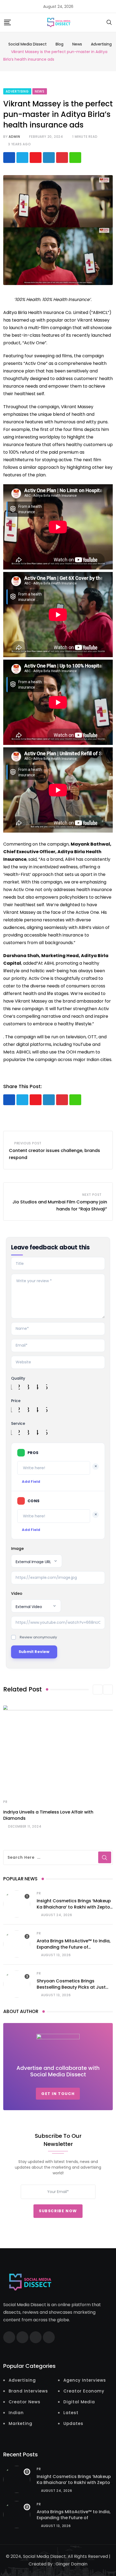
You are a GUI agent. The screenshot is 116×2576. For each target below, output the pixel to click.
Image (17, 1549)
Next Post (92, 1195)
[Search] (109, 22)
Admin (14, 137)
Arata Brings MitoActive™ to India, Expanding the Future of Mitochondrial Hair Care (74, 1947)
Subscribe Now (58, 2211)
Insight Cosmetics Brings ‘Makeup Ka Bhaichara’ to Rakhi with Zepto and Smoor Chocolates (74, 1907)
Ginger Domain (71, 2564)
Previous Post (28, 1143)
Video (17, 1593)
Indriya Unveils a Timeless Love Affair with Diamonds (48, 1815)
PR (5, 1802)
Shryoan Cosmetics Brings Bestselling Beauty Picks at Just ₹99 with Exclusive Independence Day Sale (72, 1990)
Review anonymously (38, 1637)
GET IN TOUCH (58, 2094)
